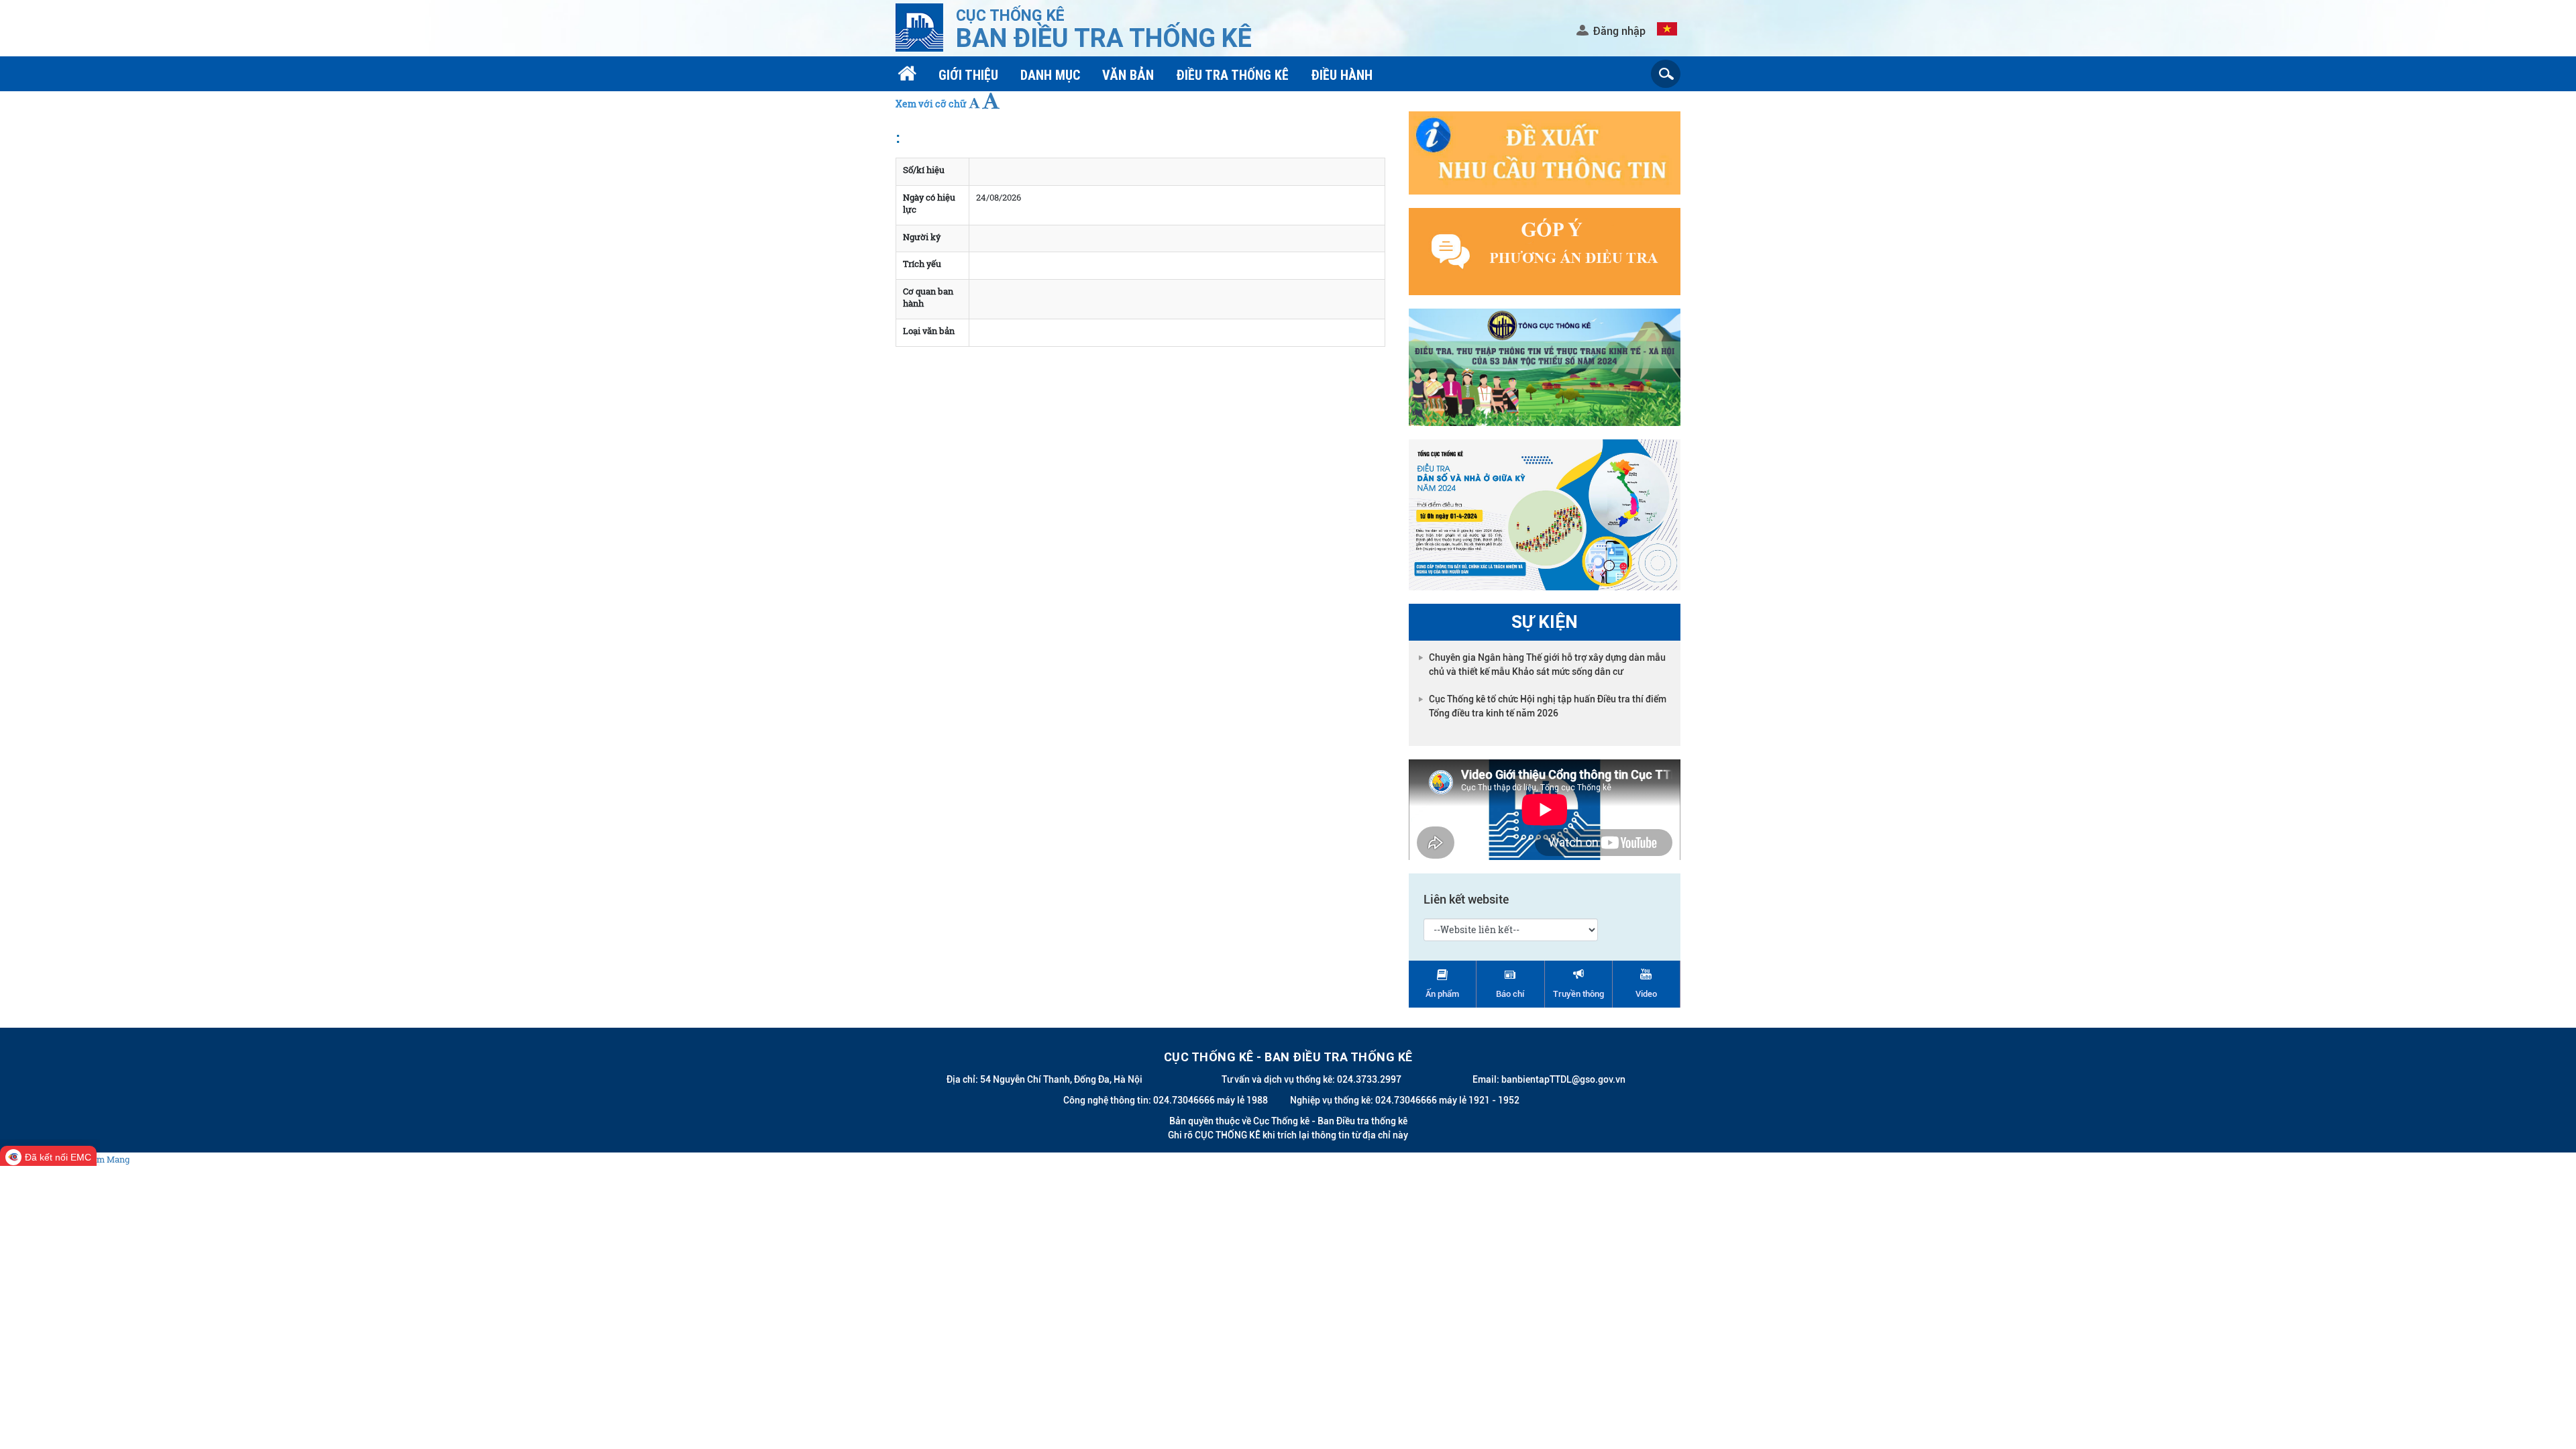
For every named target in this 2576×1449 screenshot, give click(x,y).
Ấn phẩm (1442, 994)
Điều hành (1342, 75)
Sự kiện (1545, 622)
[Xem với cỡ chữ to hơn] (991, 101)
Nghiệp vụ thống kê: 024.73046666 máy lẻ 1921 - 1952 (1405, 1100)
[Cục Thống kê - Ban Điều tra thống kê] (919, 26)
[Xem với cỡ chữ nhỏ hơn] (974, 103)
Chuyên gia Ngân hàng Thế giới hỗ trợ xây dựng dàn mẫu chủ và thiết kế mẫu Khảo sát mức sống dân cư (1547, 664)
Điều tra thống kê (1232, 75)
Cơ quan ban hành (928, 298)
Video (1646, 994)
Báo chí (1510, 994)
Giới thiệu (968, 75)
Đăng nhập (1619, 31)
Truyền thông (1578, 994)
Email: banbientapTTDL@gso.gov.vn (1549, 1079)
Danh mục (1050, 75)
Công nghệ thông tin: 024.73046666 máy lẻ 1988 (1166, 1100)
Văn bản (1128, 75)
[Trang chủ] (909, 75)
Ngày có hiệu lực (929, 204)
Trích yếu (922, 264)
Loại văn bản (929, 331)
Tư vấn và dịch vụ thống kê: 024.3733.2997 (1311, 1079)
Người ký (922, 237)
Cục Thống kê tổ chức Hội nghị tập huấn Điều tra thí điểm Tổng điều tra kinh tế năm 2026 (1548, 706)
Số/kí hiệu (924, 170)
